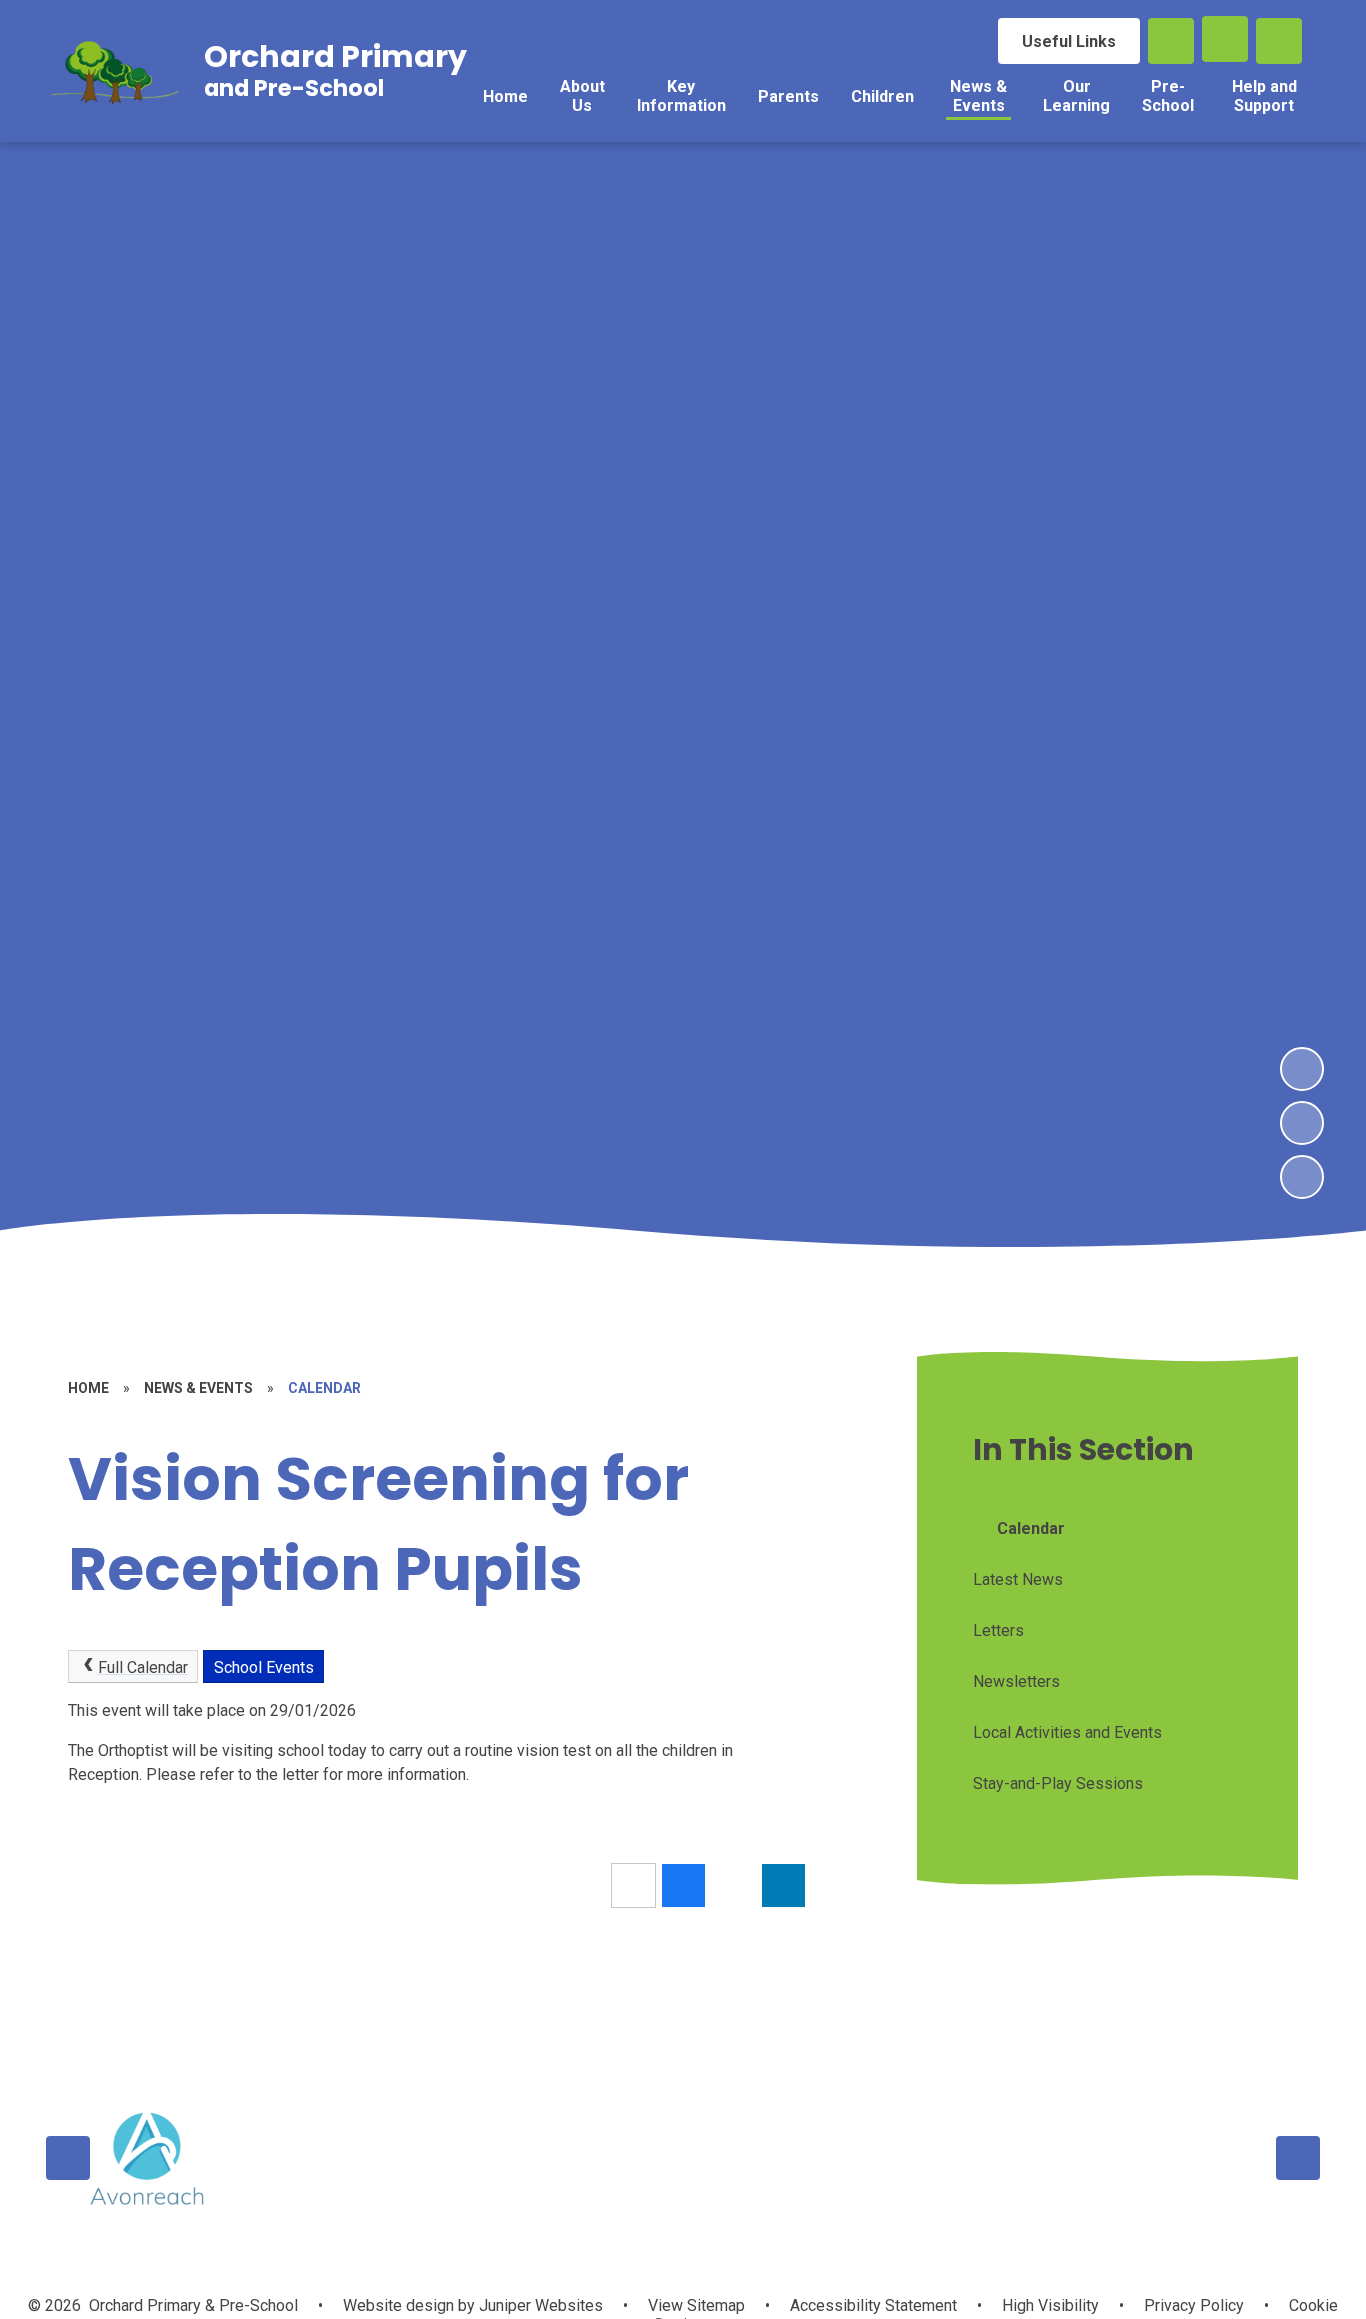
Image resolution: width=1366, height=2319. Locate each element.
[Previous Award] (68, 2158)
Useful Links (1069, 41)
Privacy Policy (1194, 2305)
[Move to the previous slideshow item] (1302, 1123)
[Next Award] (1298, 2158)
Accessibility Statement (873, 2305)
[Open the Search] (1171, 41)
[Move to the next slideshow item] (1302, 1069)
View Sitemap (696, 2305)
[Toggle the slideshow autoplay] (1302, 1177)
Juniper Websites (539, 2305)
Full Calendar (143, 1667)
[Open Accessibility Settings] (1279, 41)
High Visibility (1050, 2305)
